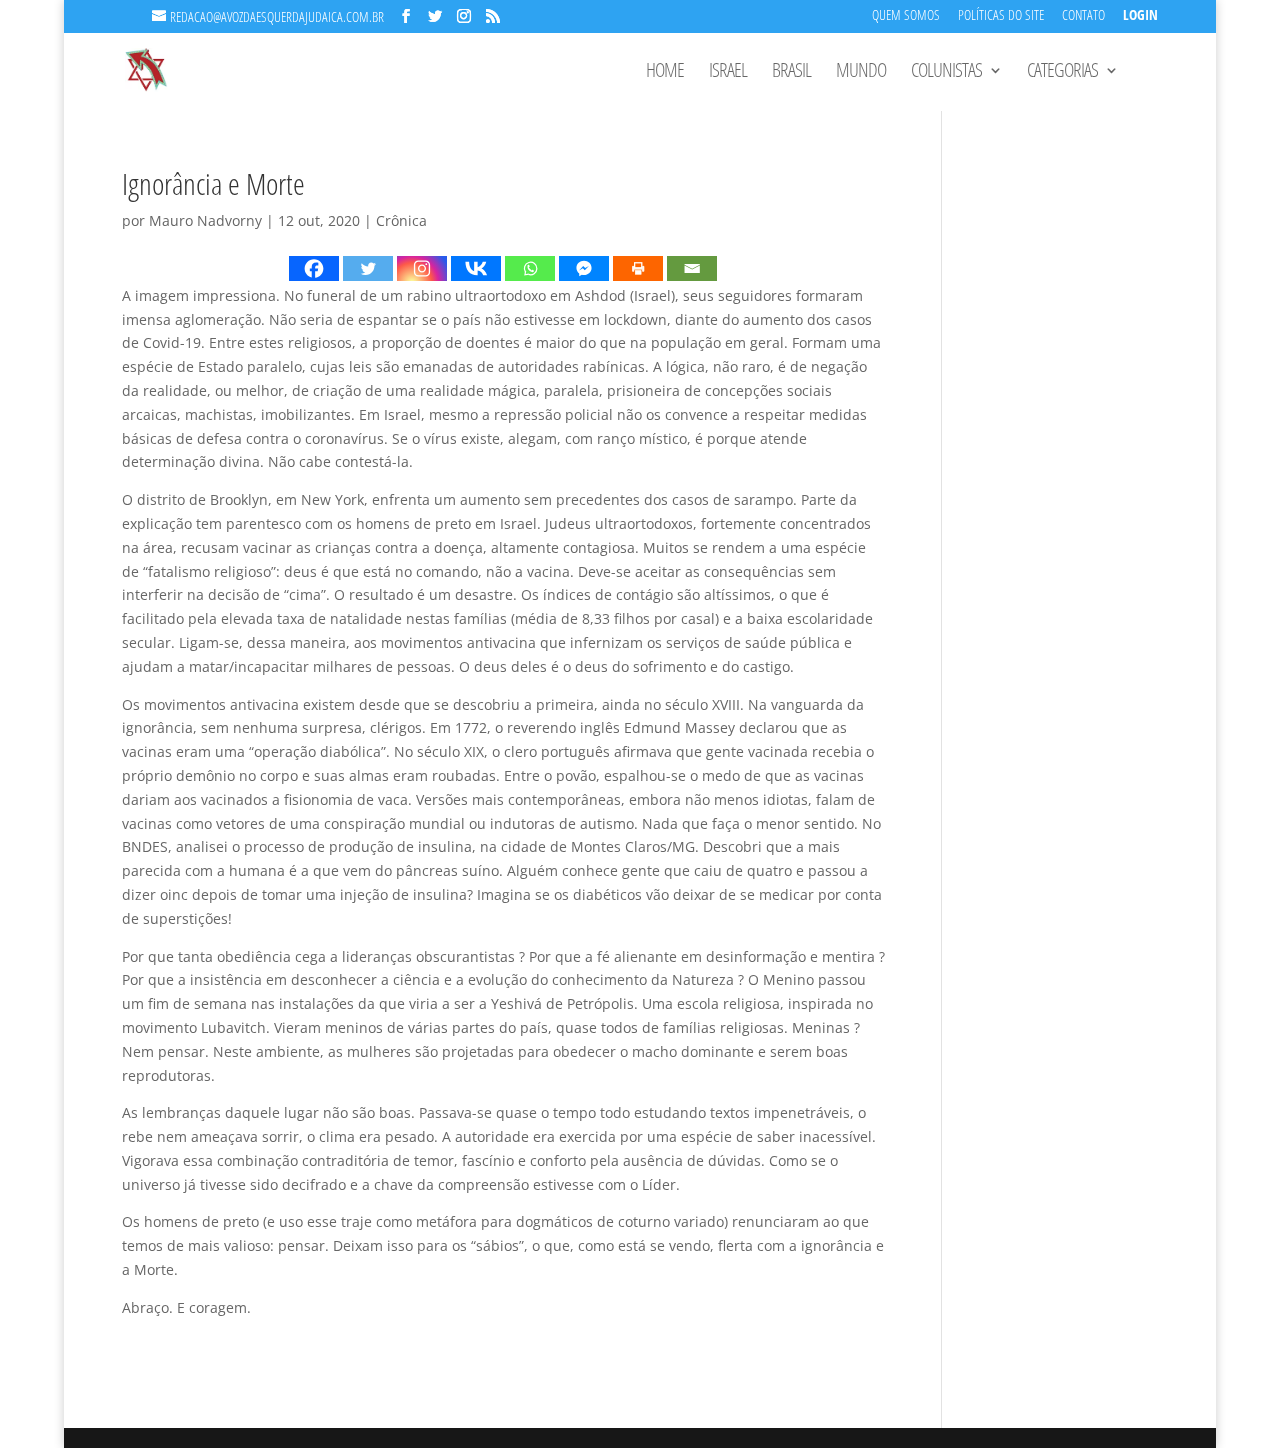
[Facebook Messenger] (584, 268)
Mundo (861, 73)
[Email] (692, 268)
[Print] (638, 268)
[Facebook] (314, 268)
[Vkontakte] (476, 268)
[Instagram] (422, 268)
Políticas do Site (1001, 16)
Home (665, 73)
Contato (1083, 16)
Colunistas (946, 73)
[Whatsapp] (530, 268)
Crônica (401, 220)
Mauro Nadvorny (205, 220)
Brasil (791, 73)
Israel (728, 73)
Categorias (1062, 73)
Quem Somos (906, 16)
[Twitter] (368, 268)
